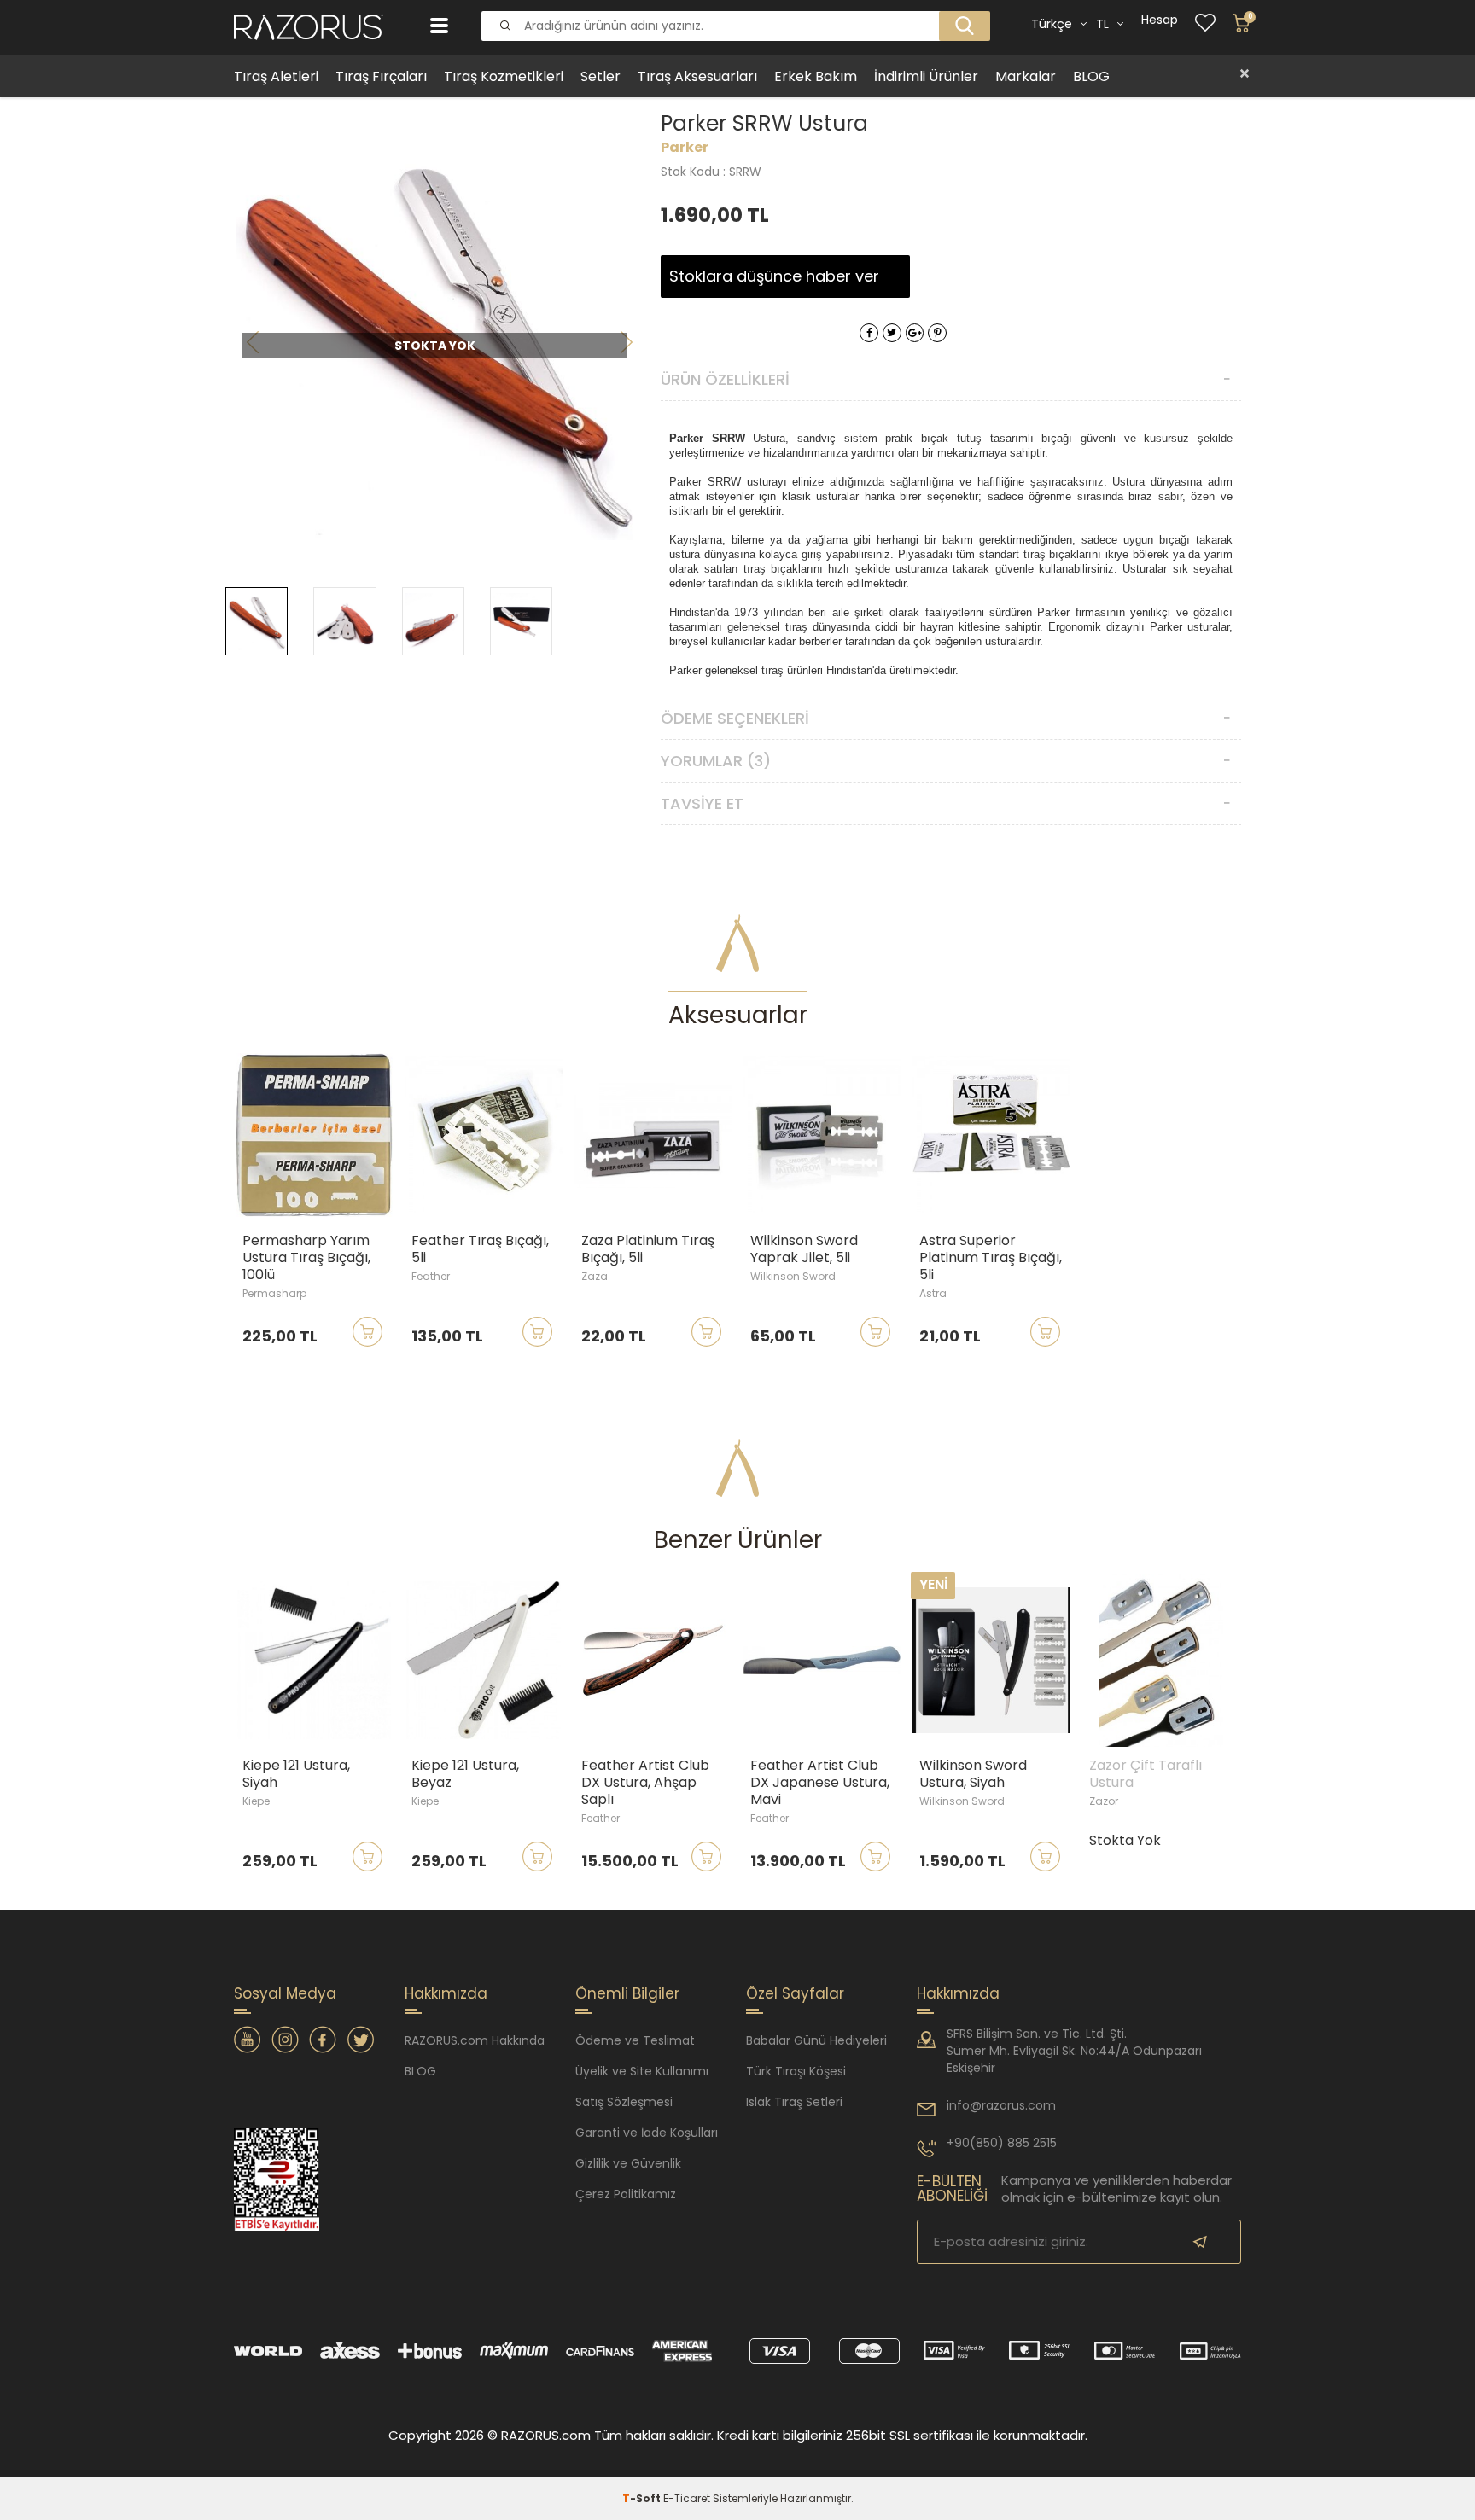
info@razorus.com (1001, 2105)
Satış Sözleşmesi (624, 2102)
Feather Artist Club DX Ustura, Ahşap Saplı (645, 1783)
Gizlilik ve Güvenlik (628, 2163)
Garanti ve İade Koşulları (647, 2133)
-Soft (643, 2498)
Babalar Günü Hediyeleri (816, 2040)
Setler (600, 76)
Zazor (1104, 1801)
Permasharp (274, 1293)
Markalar (1026, 76)
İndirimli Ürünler (926, 76)
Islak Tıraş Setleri (794, 2102)
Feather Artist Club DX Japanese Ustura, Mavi (820, 1783)
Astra (933, 1293)
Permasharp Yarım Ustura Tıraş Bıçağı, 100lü (306, 1258)
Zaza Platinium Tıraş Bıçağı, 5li (648, 1249)
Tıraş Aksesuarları (697, 76)
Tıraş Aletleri (276, 76)
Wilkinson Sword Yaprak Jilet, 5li (804, 1249)
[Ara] (959, 12)
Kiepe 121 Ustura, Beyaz (465, 1774)
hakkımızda (958, 1993)
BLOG (1091, 76)
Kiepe (256, 1801)
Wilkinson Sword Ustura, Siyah (973, 1774)
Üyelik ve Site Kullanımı (642, 2071)
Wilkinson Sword (793, 1276)
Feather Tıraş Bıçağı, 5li (480, 1249)
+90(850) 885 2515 (1002, 2143)
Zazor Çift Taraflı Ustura (1146, 1774)
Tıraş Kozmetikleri (504, 76)
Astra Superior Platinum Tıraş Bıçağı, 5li (991, 1258)
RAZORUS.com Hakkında (475, 2040)
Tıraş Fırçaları (381, 76)
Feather (431, 1276)
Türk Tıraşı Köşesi (796, 2071)
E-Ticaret (687, 2498)
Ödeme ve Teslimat (635, 2040)
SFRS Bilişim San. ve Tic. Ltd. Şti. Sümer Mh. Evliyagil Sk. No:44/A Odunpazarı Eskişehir (1074, 2051)
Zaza (595, 1276)
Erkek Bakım (816, 76)
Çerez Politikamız (626, 2194)
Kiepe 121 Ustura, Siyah (296, 1774)
